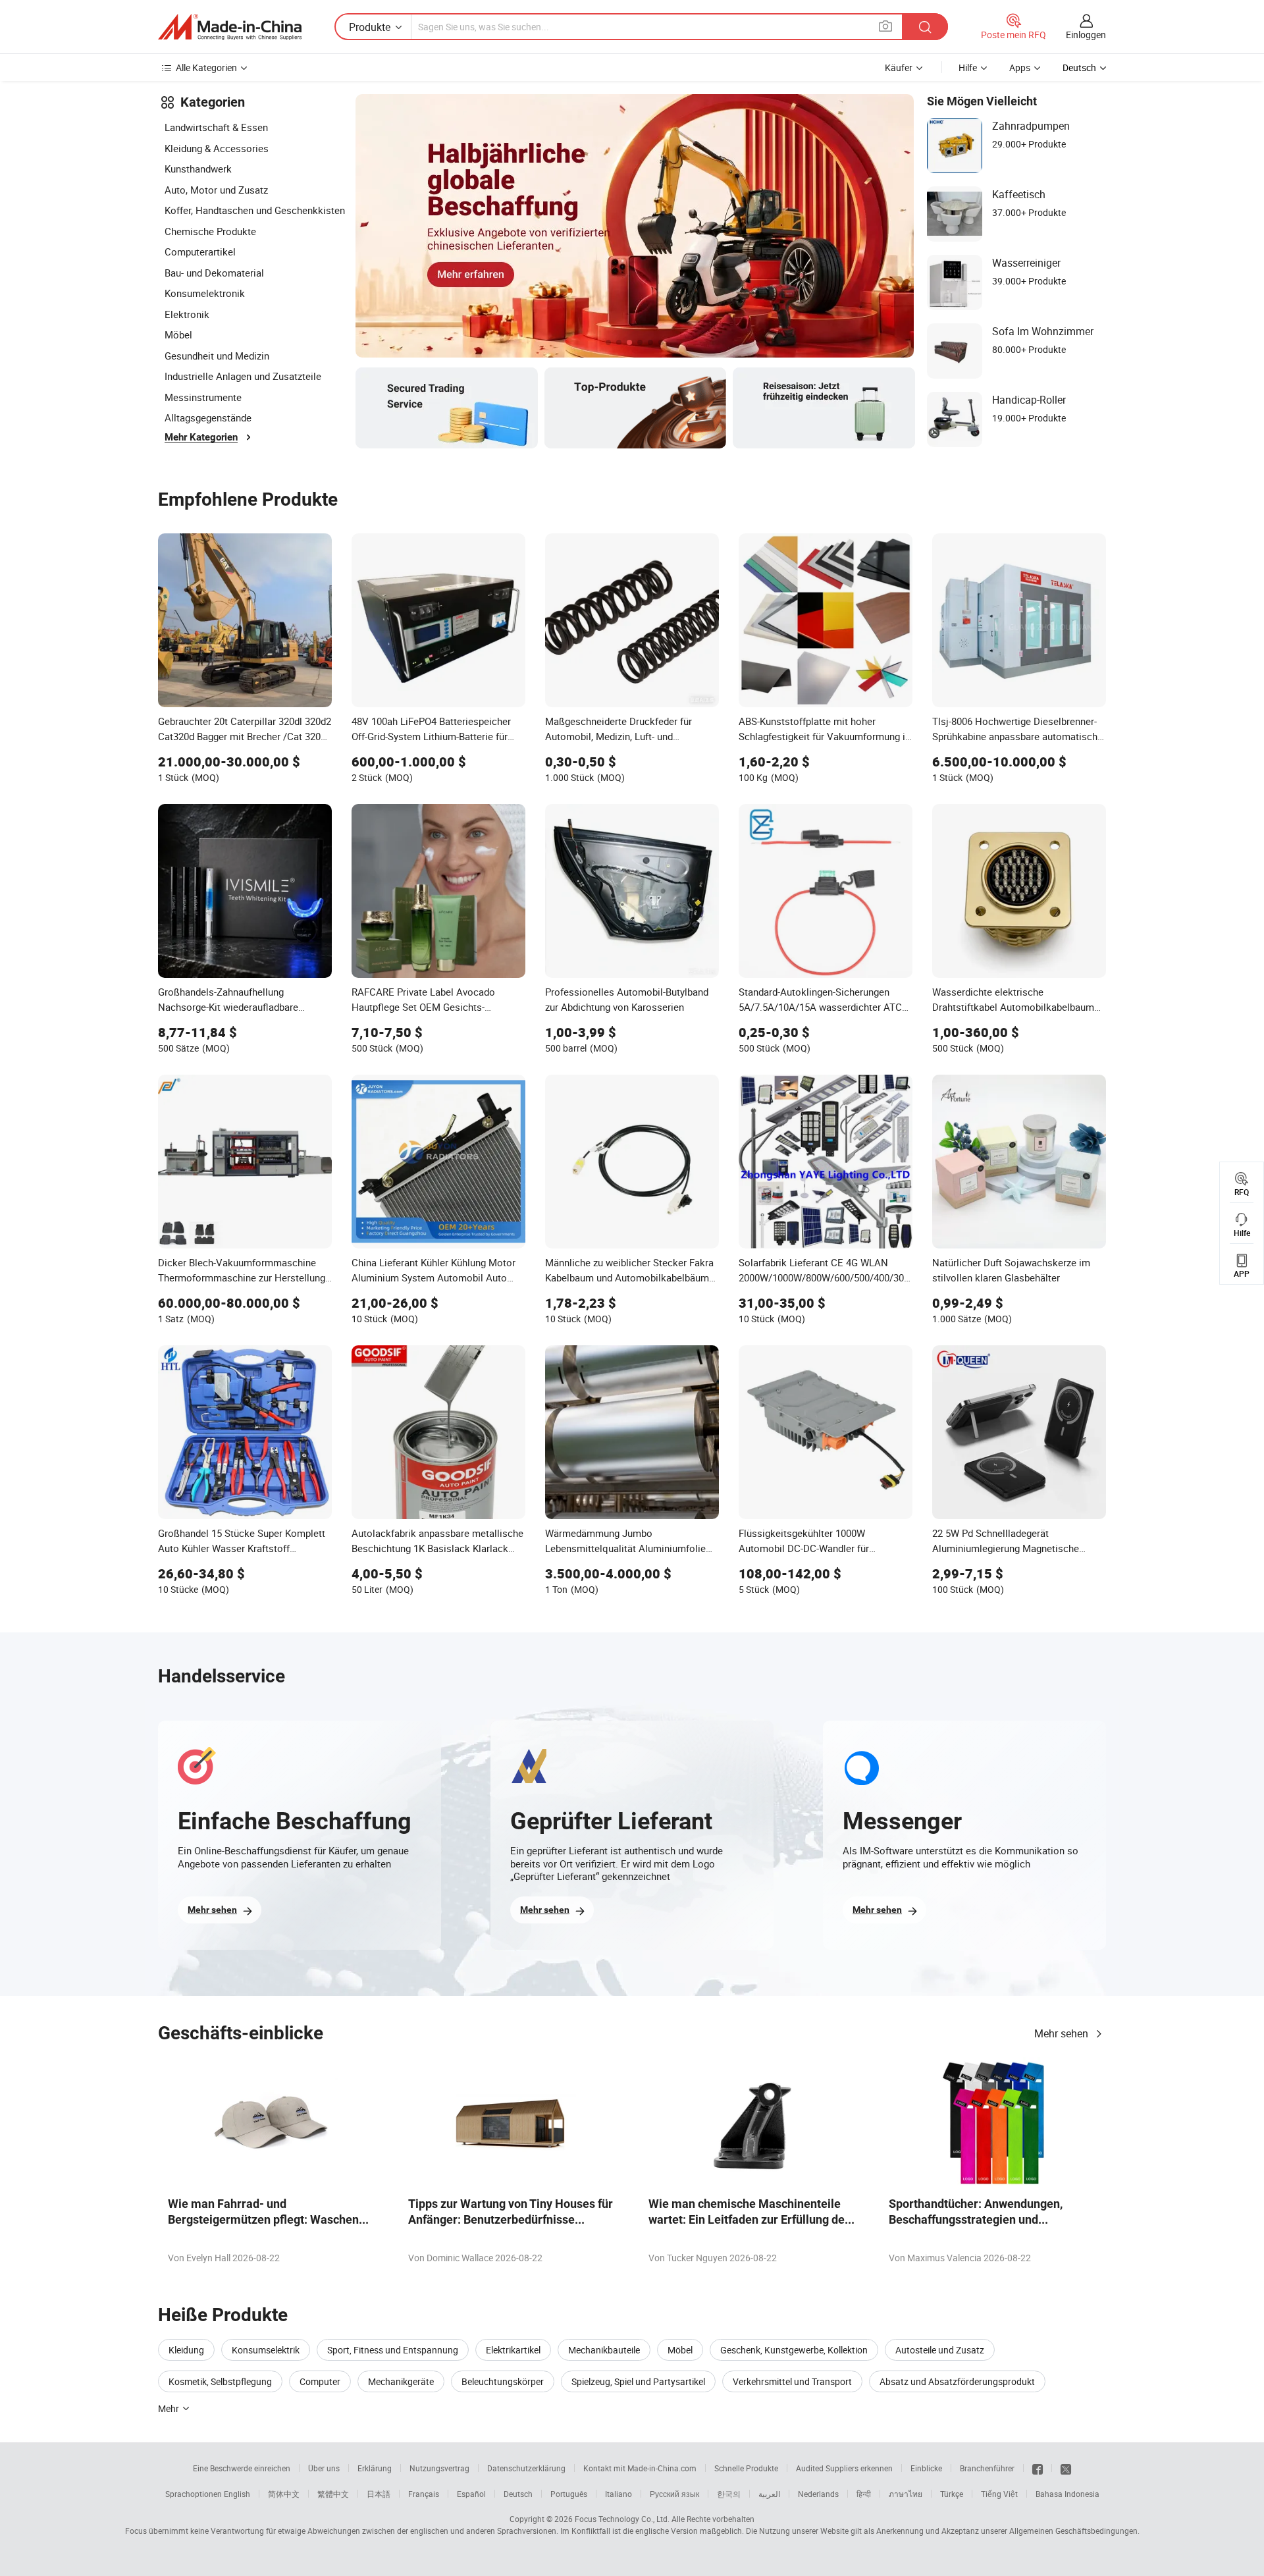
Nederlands (818, 2494)
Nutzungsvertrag (439, 2468)
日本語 (379, 2494)
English (237, 2494)
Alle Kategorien (206, 67)
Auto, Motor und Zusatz (216, 190)
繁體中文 (333, 2494)
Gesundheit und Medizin (217, 356)
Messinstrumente (203, 397)
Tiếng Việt (999, 2494)
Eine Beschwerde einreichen (242, 2468)
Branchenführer (987, 2468)
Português (569, 2494)
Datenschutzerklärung (526, 2468)
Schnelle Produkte (746, 2468)
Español (471, 2494)
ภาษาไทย (906, 2494)
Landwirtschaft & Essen (216, 127)
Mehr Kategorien (201, 437)
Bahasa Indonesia (1067, 2494)
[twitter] (1066, 2468)
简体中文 (284, 2494)
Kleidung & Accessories (217, 148)
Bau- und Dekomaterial (214, 273)
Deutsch (518, 2494)
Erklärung (375, 2468)
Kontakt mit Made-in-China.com (640, 2468)
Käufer (899, 67)
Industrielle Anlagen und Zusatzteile (243, 376)
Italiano (619, 2494)
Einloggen (1086, 35)
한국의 (729, 2494)
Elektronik (187, 314)
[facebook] (1038, 2468)
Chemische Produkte (210, 231)
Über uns (324, 2468)
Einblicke (926, 2468)
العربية (769, 2494)
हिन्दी (864, 2494)
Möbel (178, 335)
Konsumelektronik (205, 293)
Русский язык (674, 2494)
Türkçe (952, 2494)
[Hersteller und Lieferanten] (230, 27)
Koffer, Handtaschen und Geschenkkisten (255, 210)
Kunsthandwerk (198, 169)
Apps (1020, 67)
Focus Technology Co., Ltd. (622, 2519)
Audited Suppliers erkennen (844, 2468)
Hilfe (968, 67)
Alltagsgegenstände (208, 417)
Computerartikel (200, 252)
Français (424, 2494)
